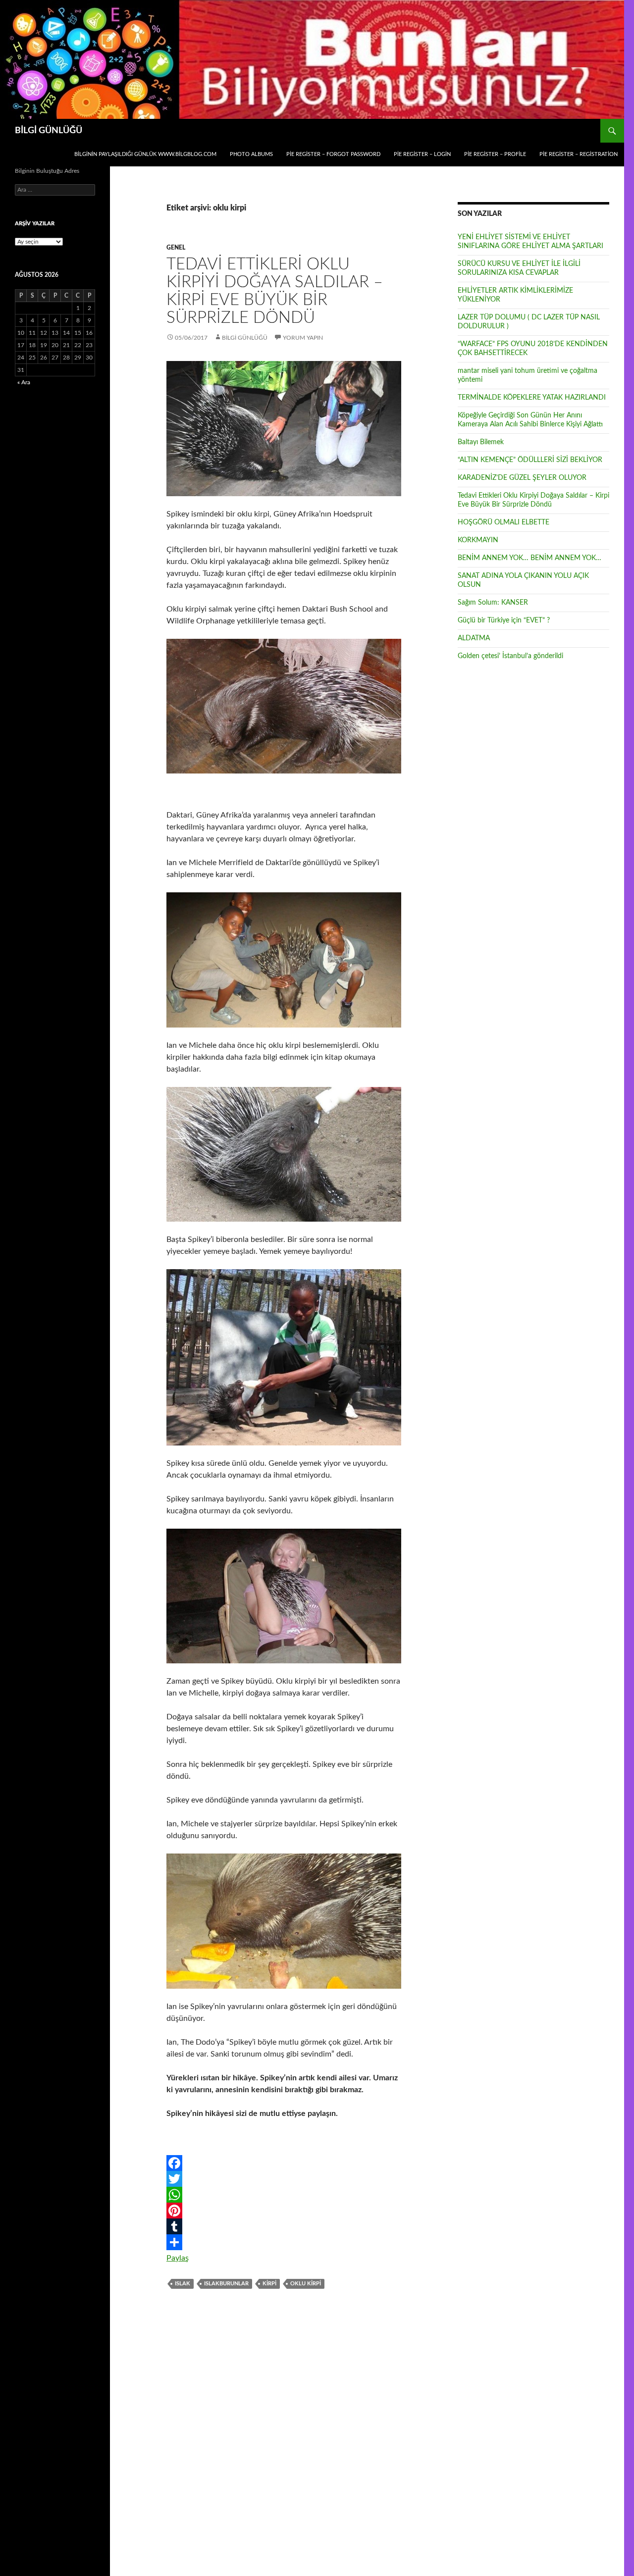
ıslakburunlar (226, 2284)
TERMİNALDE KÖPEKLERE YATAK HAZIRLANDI (532, 398)
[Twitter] (284, 2179)
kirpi (269, 2284)
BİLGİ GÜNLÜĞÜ (49, 131)
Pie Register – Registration (579, 154)
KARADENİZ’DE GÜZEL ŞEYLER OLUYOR (522, 478)
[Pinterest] (284, 2211)
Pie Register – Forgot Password (333, 154)
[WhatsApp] (284, 2195)
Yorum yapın (303, 338)
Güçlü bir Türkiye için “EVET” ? (504, 620)
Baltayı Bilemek (481, 442)
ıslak (183, 2284)
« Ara (24, 382)
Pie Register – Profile (495, 154)
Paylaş (178, 2258)
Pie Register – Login (422, 154)
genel (176, 248)
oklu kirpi (306, 2284)
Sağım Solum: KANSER (493, 603)
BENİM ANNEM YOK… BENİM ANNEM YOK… (529, 558)
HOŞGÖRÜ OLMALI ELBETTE (503, 522)
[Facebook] (284, 2163)
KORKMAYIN (478, 540)
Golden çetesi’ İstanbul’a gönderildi (510, 656)
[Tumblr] (284, 2226)
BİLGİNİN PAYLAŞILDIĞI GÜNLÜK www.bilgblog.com (145, 154)
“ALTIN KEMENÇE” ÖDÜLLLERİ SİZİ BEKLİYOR (530, 460)
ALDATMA (474, 638)
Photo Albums (251, 154)
